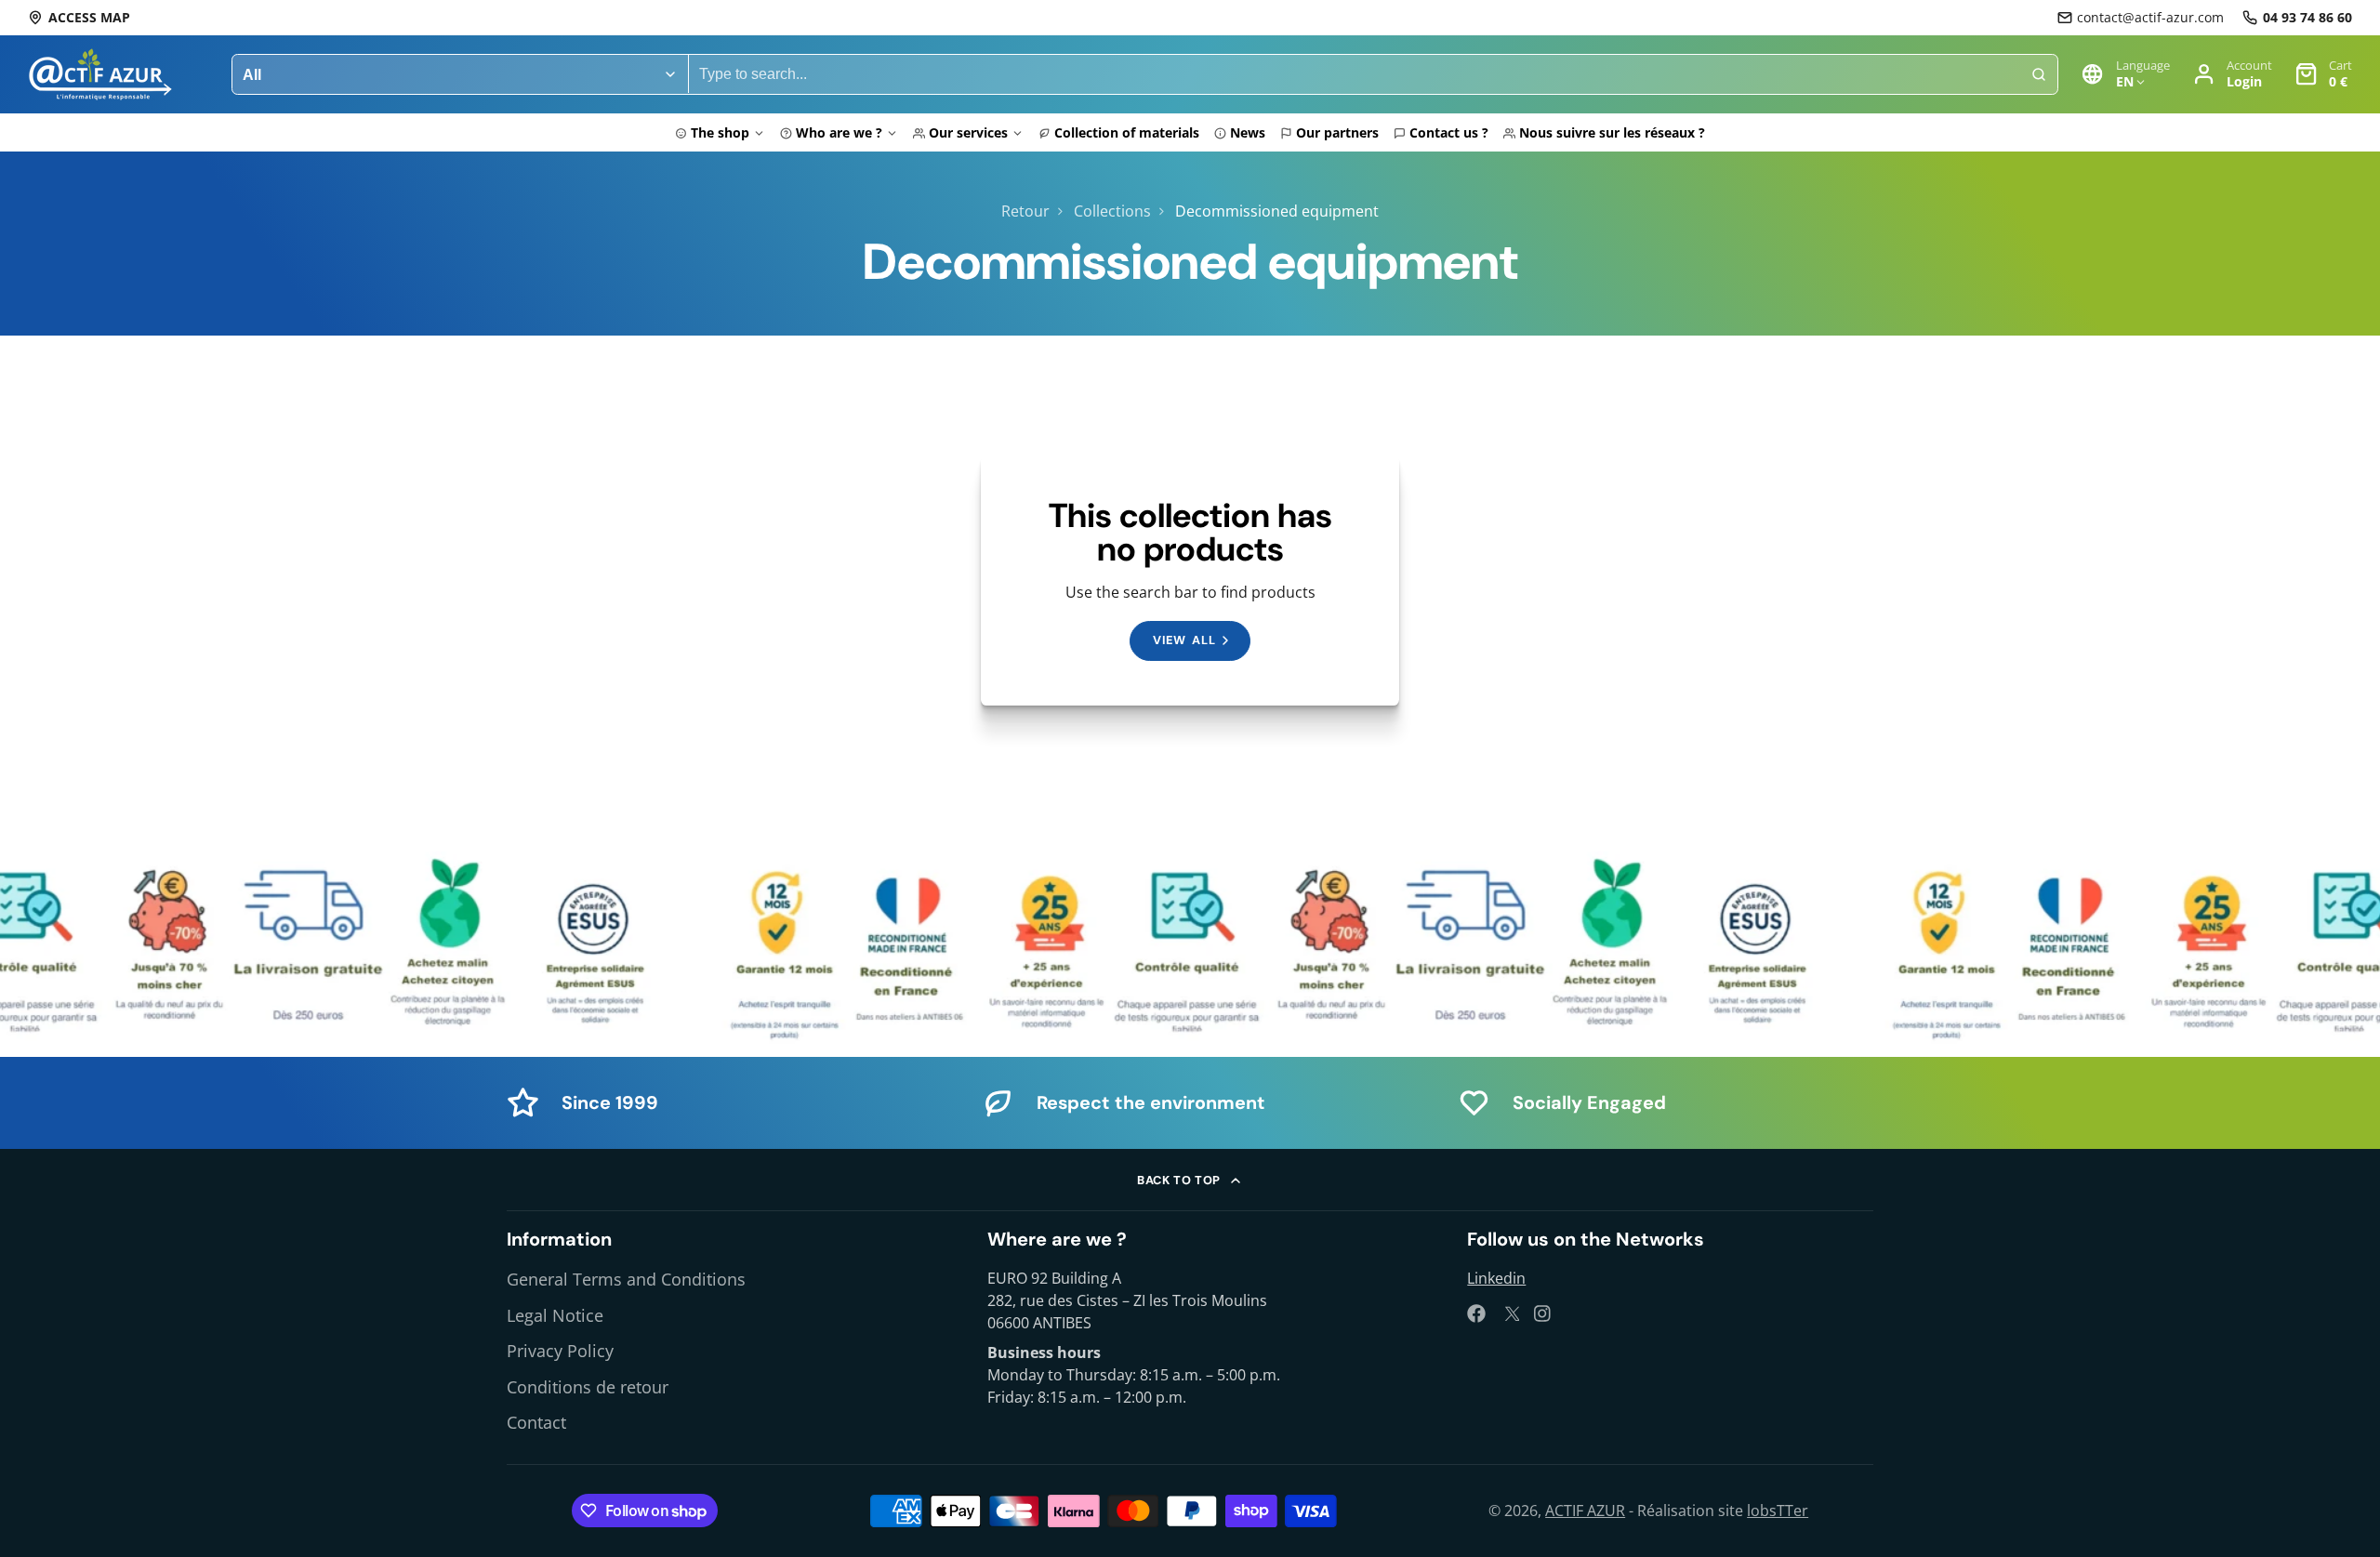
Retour (1025, 211)
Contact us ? (1449, 132)
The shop (720, 132)
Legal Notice (555, 1315)
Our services (968, 132)
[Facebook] (1476, 1313)
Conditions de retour (588, 1387)
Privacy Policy (560, 1351)
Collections (1112, 211)
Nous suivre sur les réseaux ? (1612, 132)
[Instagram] (1543, 1313)
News (1248, 132)
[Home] (100, 74)
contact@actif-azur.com (2150, 17)
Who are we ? (839, 132)
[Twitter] (1510, 1313)
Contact (536, 1422)
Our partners (1337, 132)
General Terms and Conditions (626, 1279)
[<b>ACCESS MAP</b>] (79, 18)
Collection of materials (1127, 132)
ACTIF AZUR (1585, 1511)
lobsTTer (1778, 1511)
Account (2232, 74)
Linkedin (1496, 1278)
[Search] (2039, 74)
